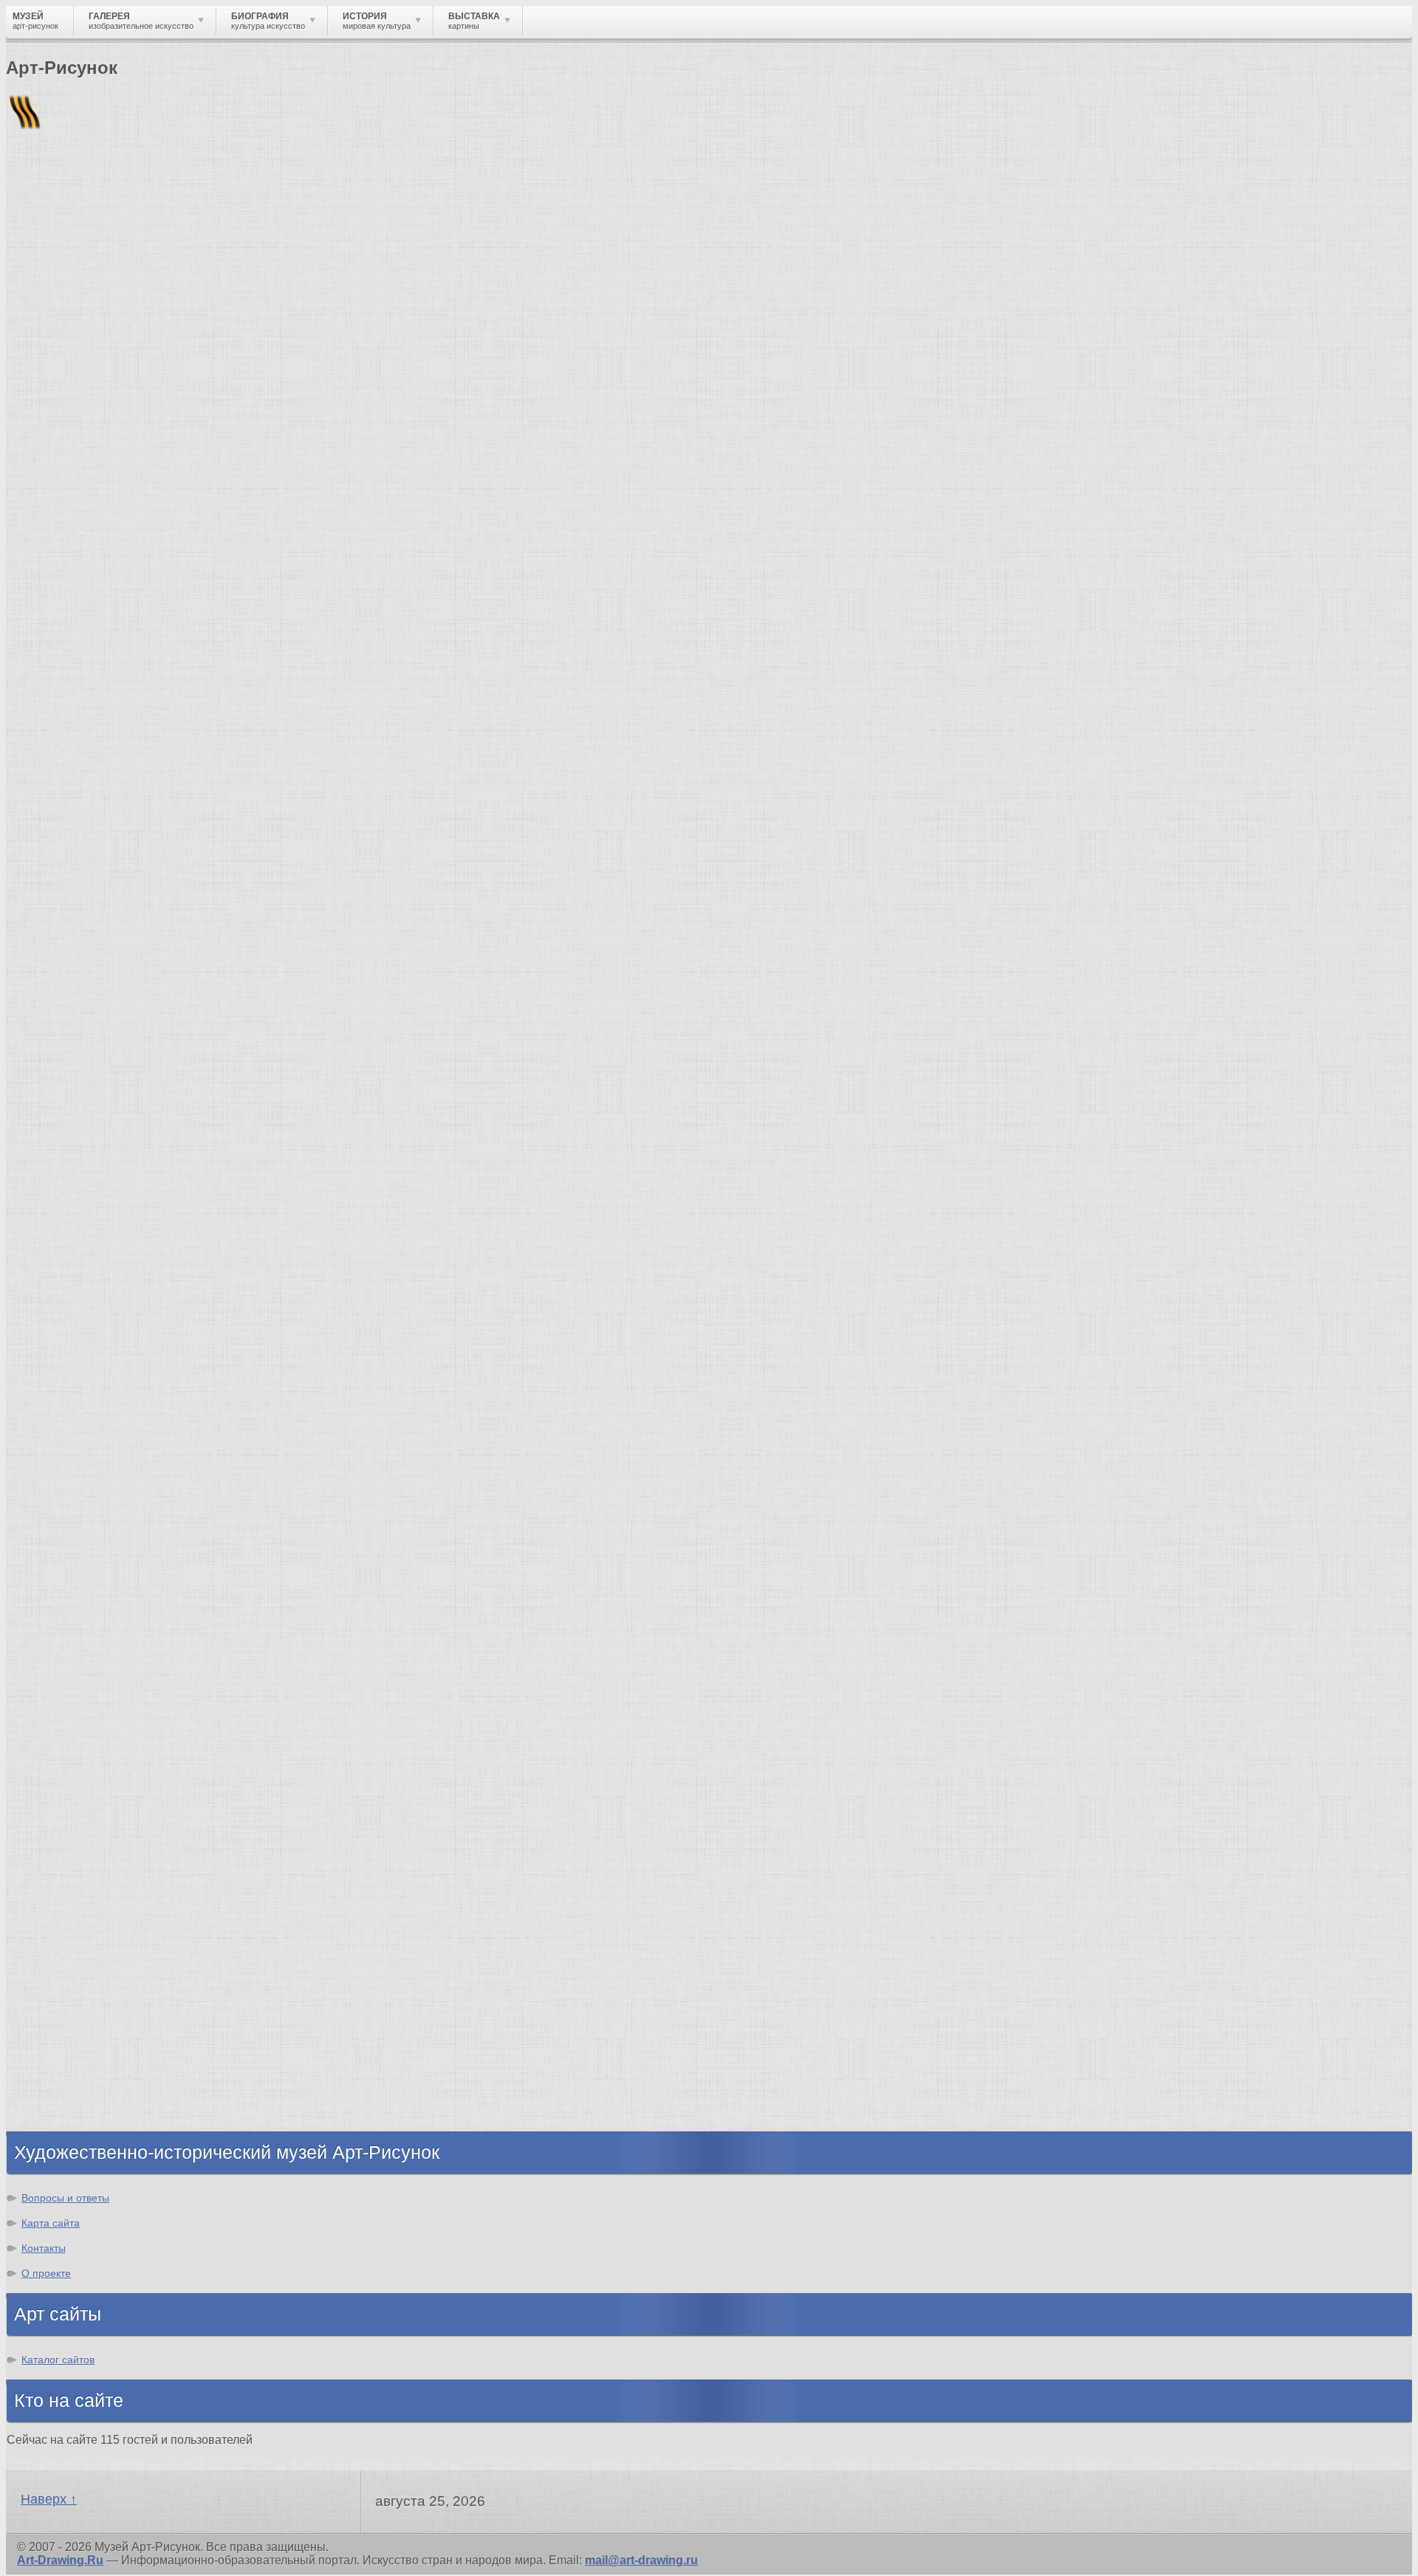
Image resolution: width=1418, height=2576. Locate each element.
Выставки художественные (118, 794)
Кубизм (58, 1816)
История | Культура (231, 625)
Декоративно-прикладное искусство (144, 767)
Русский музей (80, 1449)
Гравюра (62, 780)
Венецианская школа (98, 1542)
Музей (31, 254)
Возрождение (76, 1683)
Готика (56, 1790)
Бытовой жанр (80, 833)
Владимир (67, 2090)
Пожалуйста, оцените (65, 472)
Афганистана (746, 548)
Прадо (55, 1555)
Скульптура (71, 754)
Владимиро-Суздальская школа (130, 1435)
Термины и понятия (134, 254)
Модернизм (70, 1803)
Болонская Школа (89, 1568)
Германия (65, 2064)
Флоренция (70, 2051)
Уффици (61, 1528)
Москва (58, 1957)
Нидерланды (75, 2037)
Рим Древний (76, 1931)
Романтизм (69, 1723)
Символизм (71, 1777)
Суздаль (61, 2077)
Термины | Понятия (154, 638)
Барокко (61, 1710)
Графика (61, 714)
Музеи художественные (106, 847)
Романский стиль (88, 1737)
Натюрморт (71, 820)
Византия (64, 2024)
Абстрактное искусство (106, 1843)
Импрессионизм (85, 1750)
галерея (308, 535)
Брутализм (69, 1856)
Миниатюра (71, 873)
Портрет (61, 807)
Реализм (62, 1670)
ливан (138, 535)
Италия (58, 1997)
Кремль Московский (96, 1462)
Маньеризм (70, 1830)
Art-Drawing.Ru (60, 2560)
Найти (199, 192)
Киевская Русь (79, 1944)
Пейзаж (58, 740)
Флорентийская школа (103, 1409)
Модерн (59, 1763)
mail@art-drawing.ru (641, 2560)
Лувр (51, 1475)
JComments (709, 612)
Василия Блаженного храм (116, 1595)
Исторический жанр (95, 860)
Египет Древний (84, 1971)
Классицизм (72, 1697)
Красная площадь (89, 1515)
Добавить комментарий (76, 599)
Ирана (318, 548)
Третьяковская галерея (105, 1422)
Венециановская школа (106, 1582)
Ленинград (68, 2011)
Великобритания (86, 2104)
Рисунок (61, 700)
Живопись (67, 727)
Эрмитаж (62, 1489)
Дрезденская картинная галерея (131, 1502)
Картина (61, 887)
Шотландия (70, 2117)
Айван (43, 374)
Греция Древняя (83, 1984)
